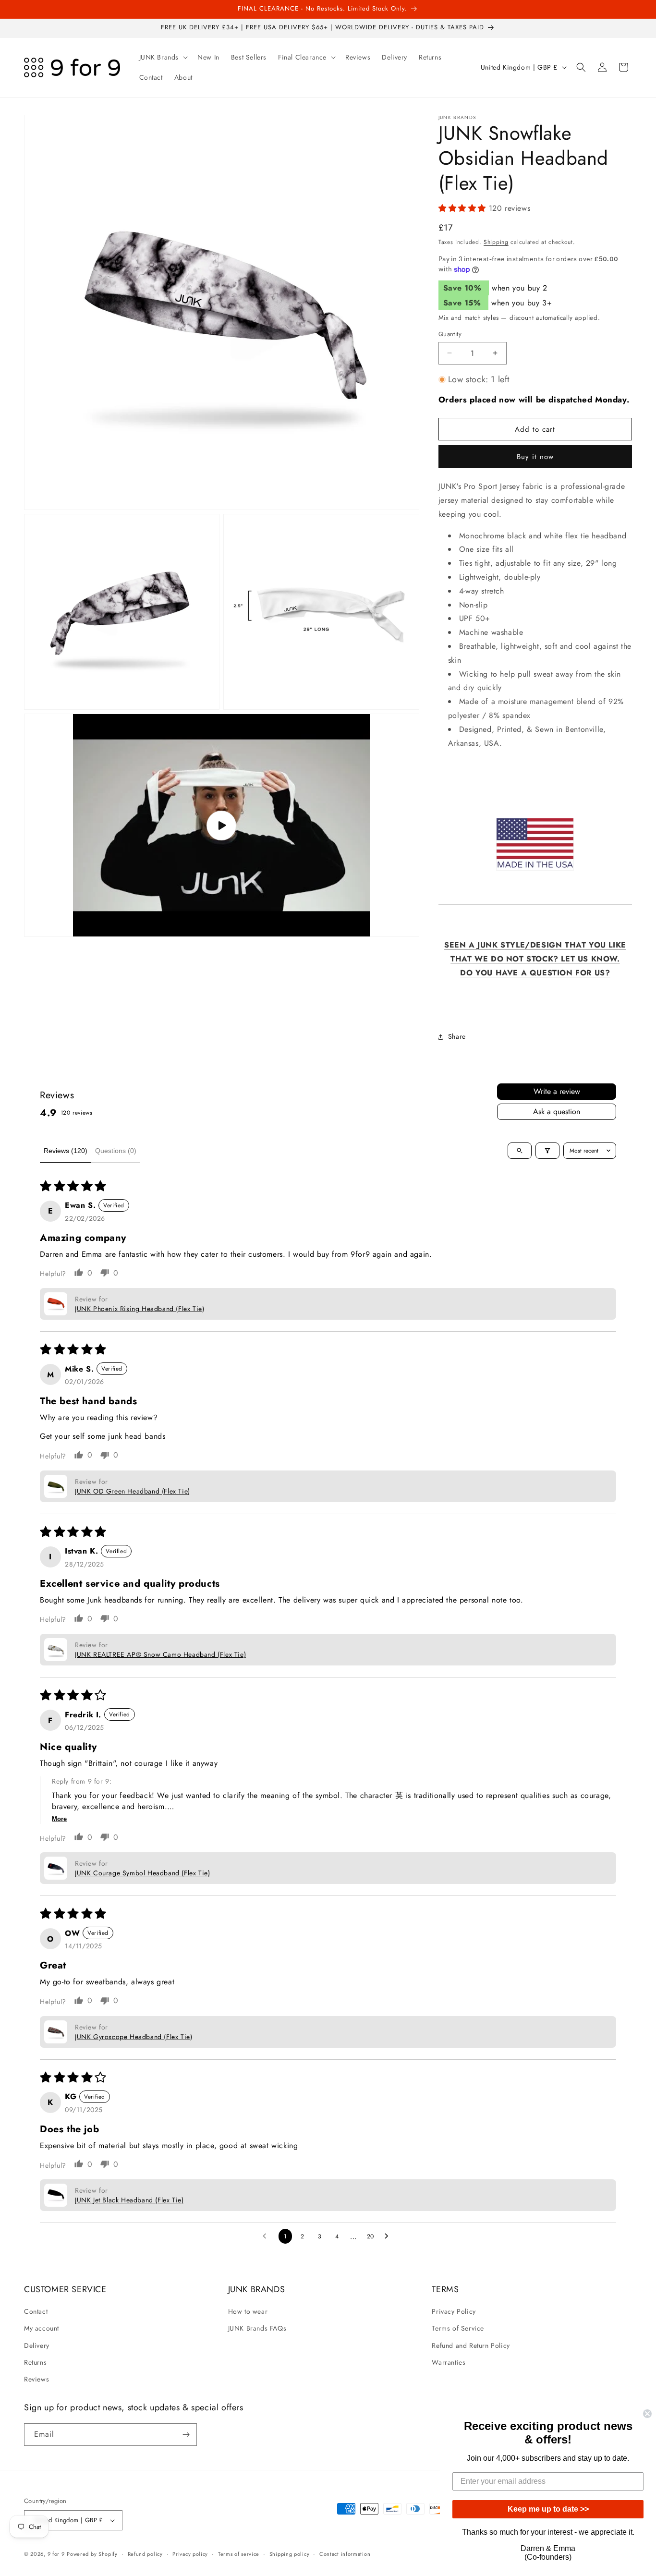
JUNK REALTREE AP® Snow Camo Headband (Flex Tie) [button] (160, 1654)
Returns (35, 2362)
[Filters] (547, 1151)
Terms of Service (458, 2328)
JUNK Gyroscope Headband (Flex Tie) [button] (134, 2037)
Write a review (557, 1091)
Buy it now (535, 457)
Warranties (449, 2362)
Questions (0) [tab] (116, 1151)
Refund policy (145, 2554)
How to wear (248, 2311)
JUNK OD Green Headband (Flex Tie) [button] (133, 1491)
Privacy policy (190, 2554)
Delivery (37, 2345)
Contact (36, 2311)
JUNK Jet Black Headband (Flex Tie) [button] (129, 2200)
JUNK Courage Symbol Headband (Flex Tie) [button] (142, 1873)
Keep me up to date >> (548, 2509)
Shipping (496, 242)
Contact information (345, 2554)
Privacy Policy (454, 2311)
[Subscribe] (186, 2435)
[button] (163, 57)
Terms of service (239, 2554)
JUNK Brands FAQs (257, 2328)
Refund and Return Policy (471, 2345)
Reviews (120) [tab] (66, 1151)
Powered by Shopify (92, 2554)
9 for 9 (56, 2554)
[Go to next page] (389, 2236)
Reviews (36, 2379)
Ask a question (557, 1112)
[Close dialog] (647, 2414)
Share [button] (457, 1036)
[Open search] (520, 1151)
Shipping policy (290, 2554)
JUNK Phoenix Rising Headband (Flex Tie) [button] (140, 1309)
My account (42, 2328)
